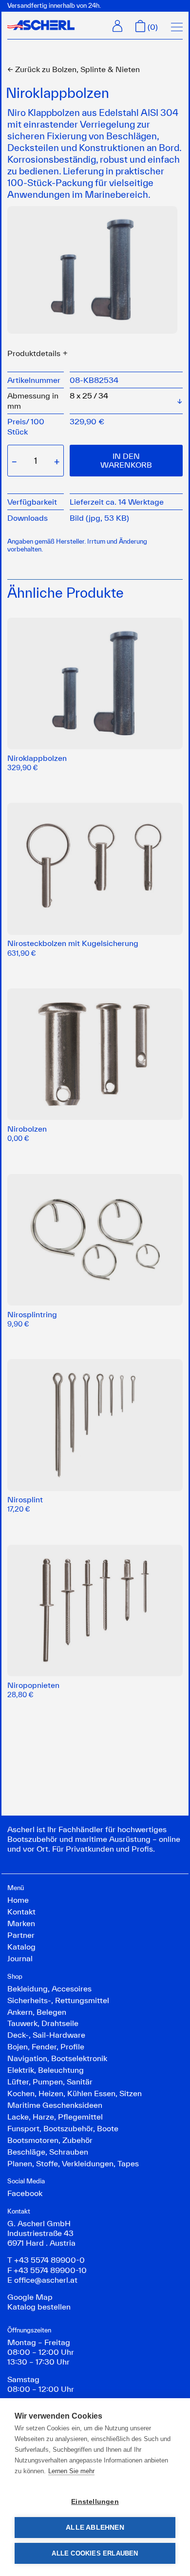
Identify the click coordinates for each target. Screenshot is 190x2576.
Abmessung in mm (33, 400)
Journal (20, 1958)
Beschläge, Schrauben (48, 2152)
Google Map (30, 2297)
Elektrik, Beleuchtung (46, 2070)
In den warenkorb (126, 460)
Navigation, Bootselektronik (57, 2058)
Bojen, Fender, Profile (46, 2046)
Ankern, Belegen (37, 2012)
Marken (21, 1923)
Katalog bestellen (39, 2307)
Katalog (21, 1947)
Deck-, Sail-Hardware (46, 2035)
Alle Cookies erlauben (95, 2553)
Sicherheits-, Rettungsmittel (58, 2000)
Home (18, 1900)
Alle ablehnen (95, 2528)
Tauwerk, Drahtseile (43, 2023)
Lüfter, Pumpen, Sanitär (50, 2082)
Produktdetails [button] (34, 353)
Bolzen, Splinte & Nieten (74, 69)
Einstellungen (95, 2502)
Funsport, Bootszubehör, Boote (63, 2128)
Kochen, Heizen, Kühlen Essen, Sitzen (75, 2093)
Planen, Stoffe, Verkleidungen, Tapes (73, 2163)
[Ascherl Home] (41, 25)
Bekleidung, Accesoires (49, 1989)
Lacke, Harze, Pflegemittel (55, 2117)
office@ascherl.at (46, 2280)
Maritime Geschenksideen (55, 2105)
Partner (21, 1935)
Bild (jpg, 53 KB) (99, 518)
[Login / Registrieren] (117, 26)
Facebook (25, 2193)
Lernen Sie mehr (71, 2471)
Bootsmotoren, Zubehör (50, 2140)
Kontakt (21, 1912)
